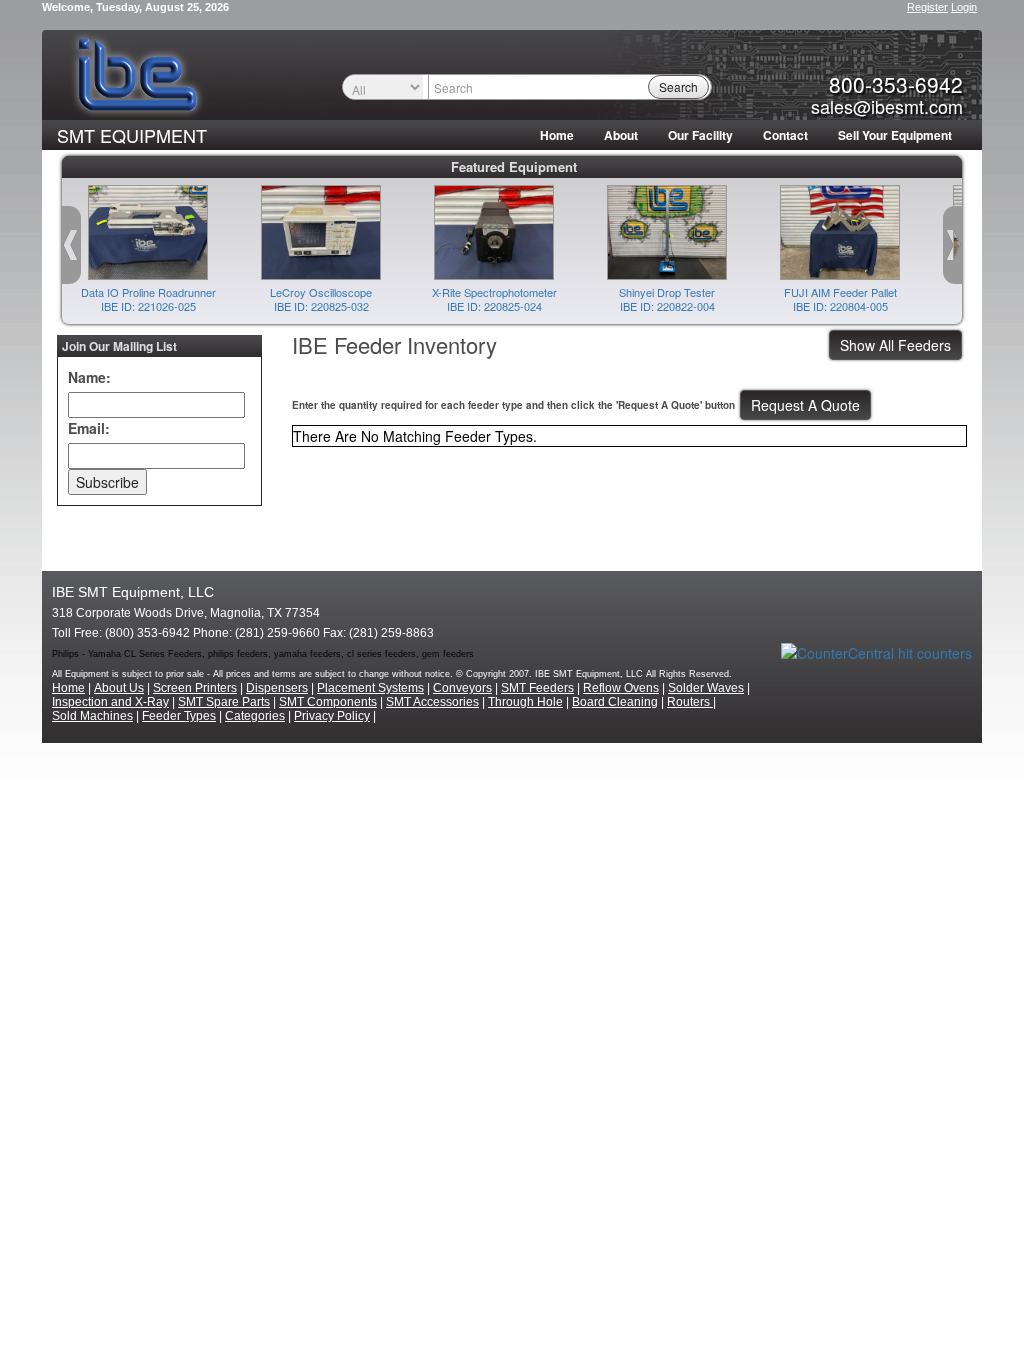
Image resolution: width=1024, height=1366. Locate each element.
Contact (785, 135)
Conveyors (462, 688)
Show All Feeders (895, 345)
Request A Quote (805, 405)
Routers (690, 702)
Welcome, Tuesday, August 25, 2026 (135, 7)
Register (927, 7)
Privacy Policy (332, 716)
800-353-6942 (896, 84)
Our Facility (700, 135)
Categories (255, 716)
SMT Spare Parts (224, 702)
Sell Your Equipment (895, 135)
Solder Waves (706, 688)
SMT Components (328, 702)
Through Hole (525, 702)
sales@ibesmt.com (887, 106)
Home (557, 135)
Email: (89, 428)
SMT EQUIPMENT (132, 135)
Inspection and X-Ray (110, 702)
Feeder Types (179, 716)
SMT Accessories (432, 702)
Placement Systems (370, 688)
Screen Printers (195, 688)
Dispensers (277, 688)
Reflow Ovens (621, 688)
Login (964, 7)
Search (678, 86)
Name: (89, 377)
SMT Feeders (537, 688)
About (621, 135)
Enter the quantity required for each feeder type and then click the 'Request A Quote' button (513, 405)
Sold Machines (92, 716)
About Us (119, 688)
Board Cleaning (615, 702)
